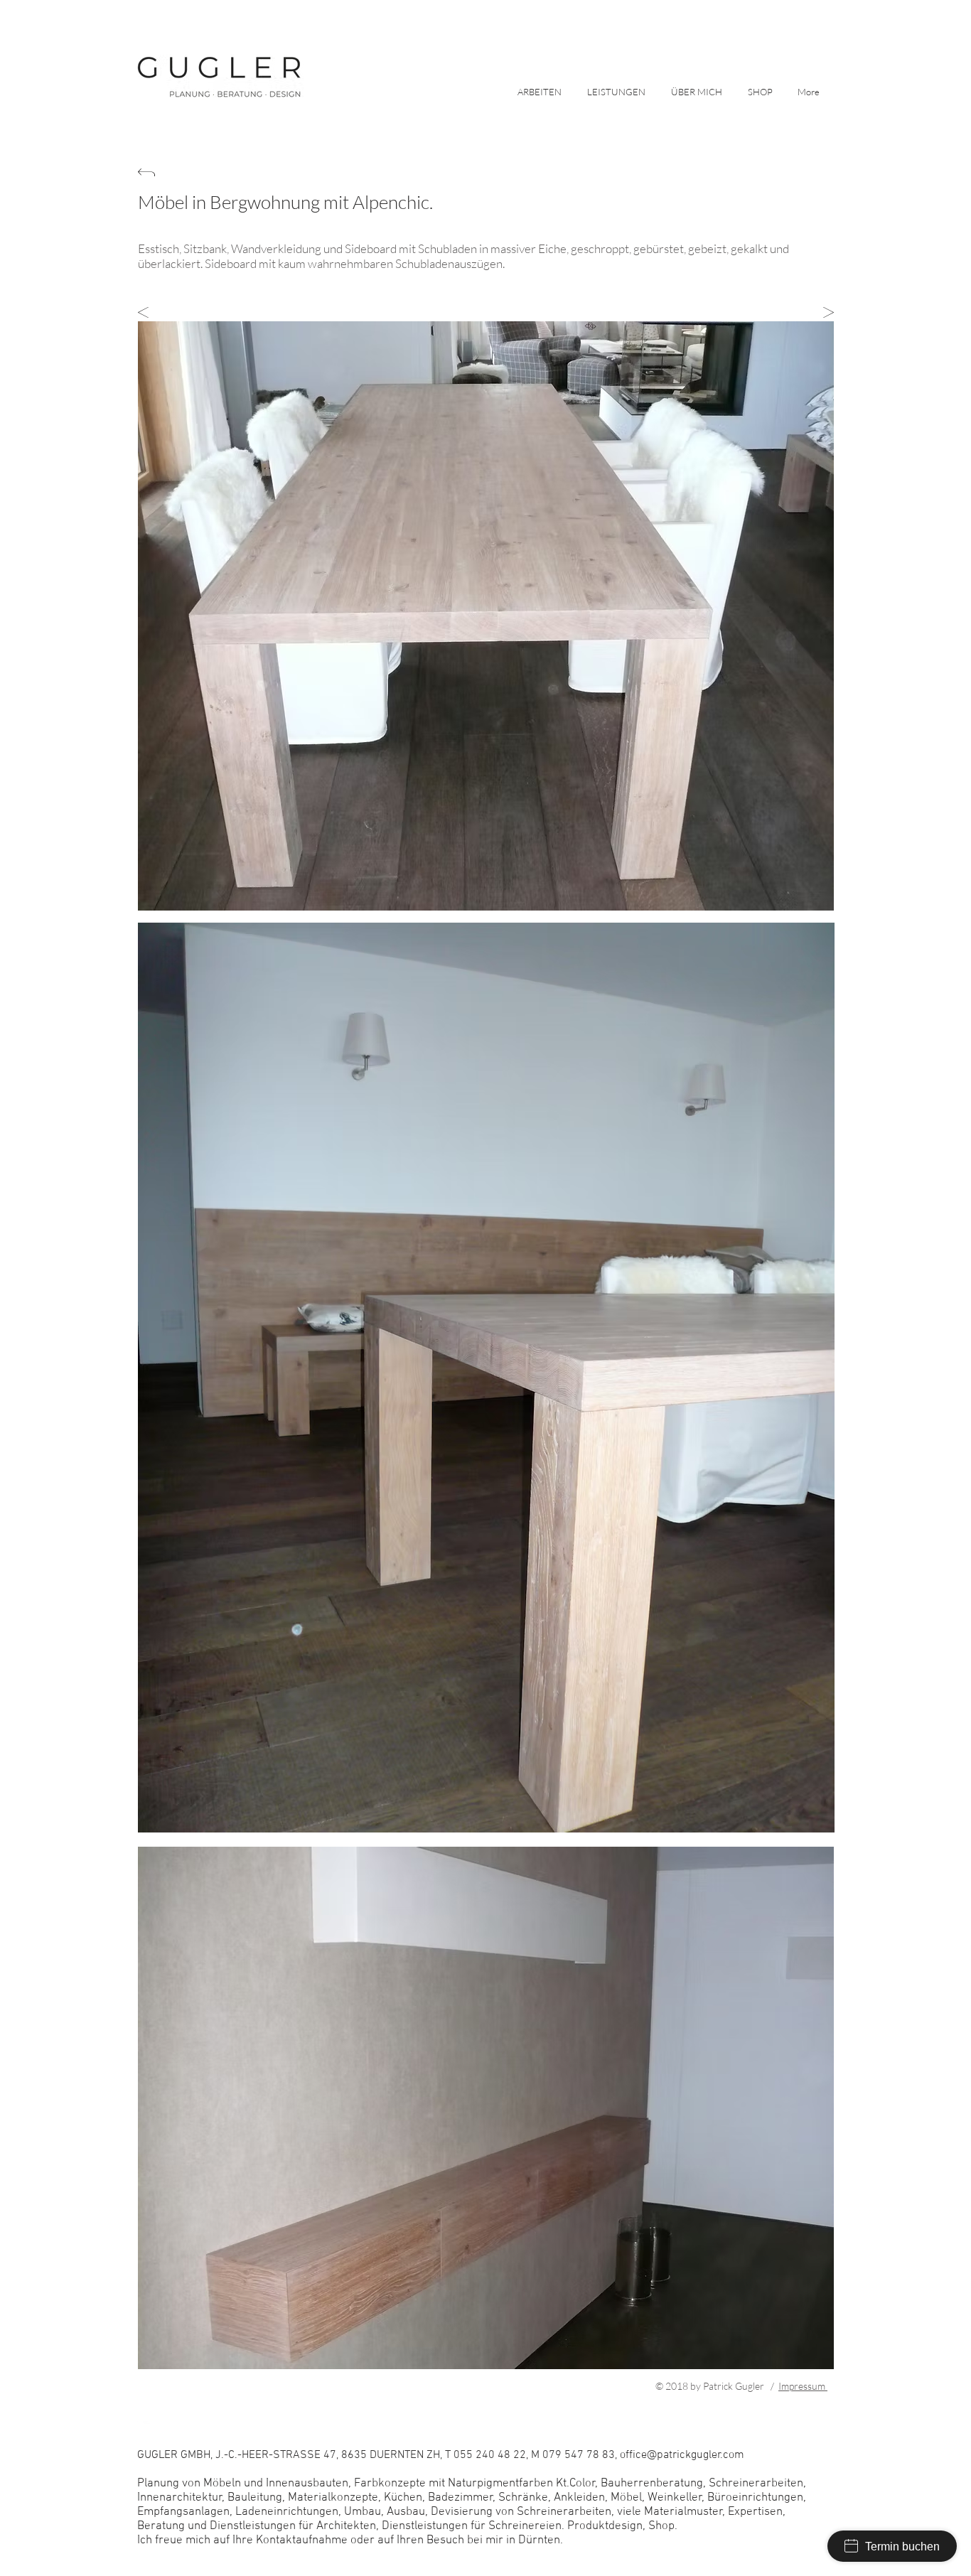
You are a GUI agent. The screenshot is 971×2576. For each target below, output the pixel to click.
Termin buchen (902, 2547)
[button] (618, 91)
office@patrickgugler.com (580, 2386)
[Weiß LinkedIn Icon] (144, 2427)
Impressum (803, 2386)
